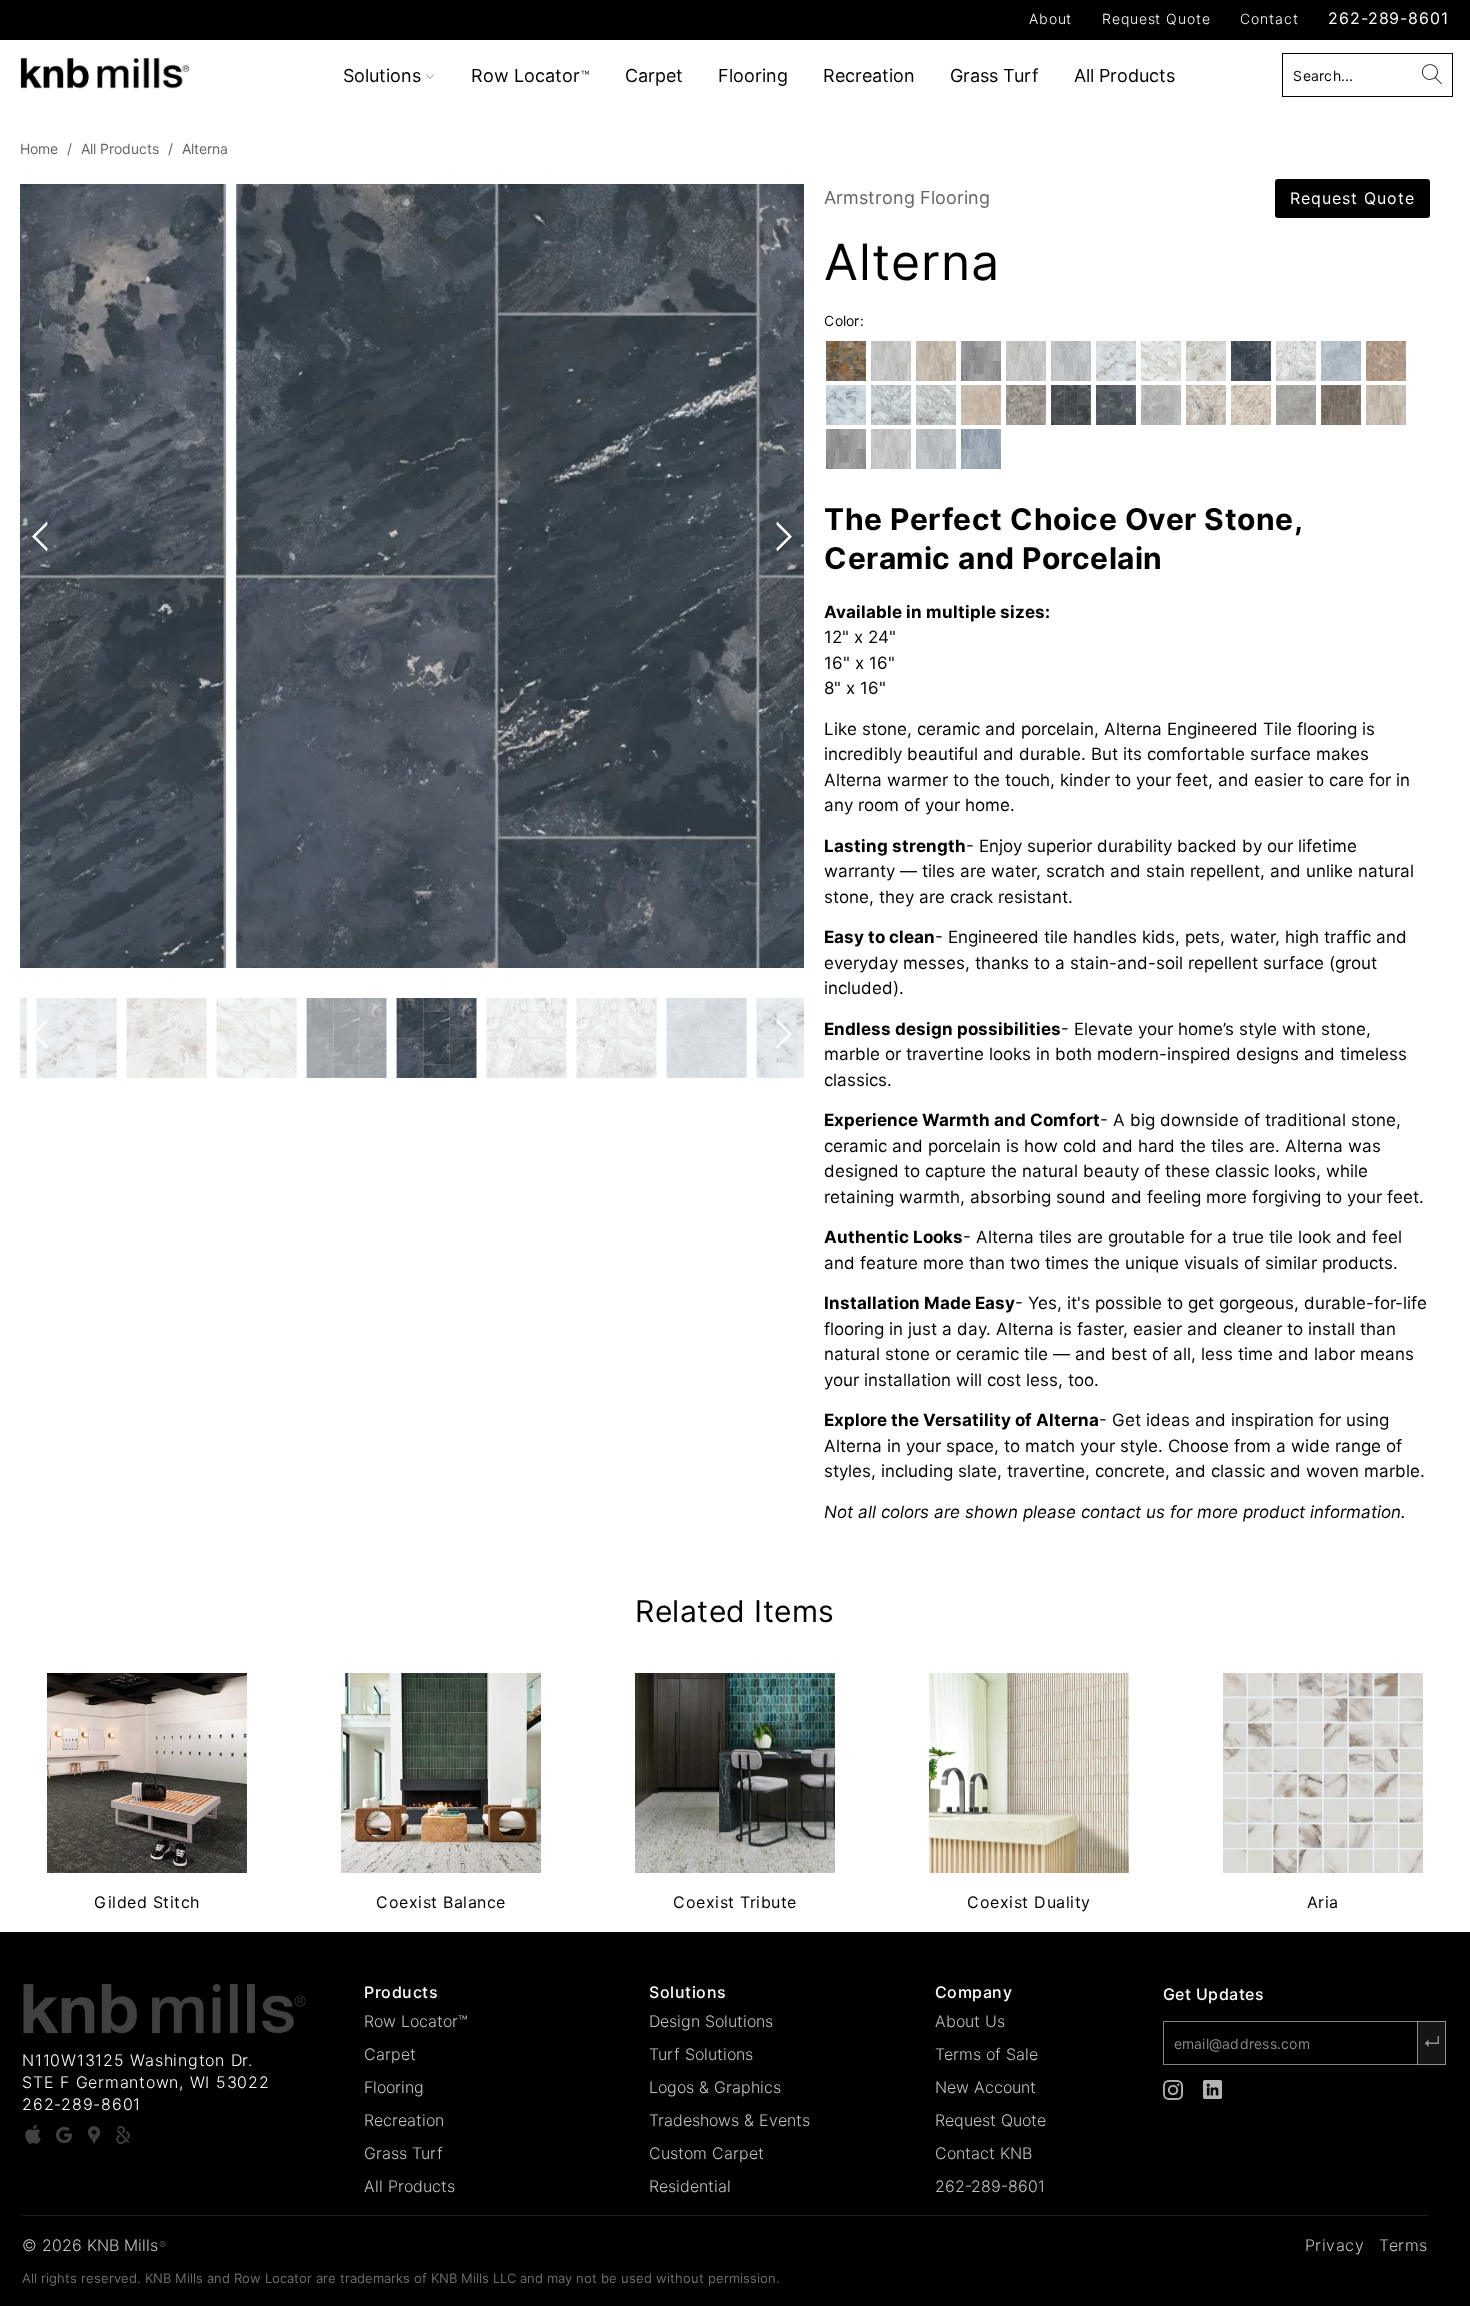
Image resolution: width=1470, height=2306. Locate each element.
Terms (1403, 2245)
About (1050, 18)
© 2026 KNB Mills (94, 2245)
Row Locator (530, 75)
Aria (1323, 1773)
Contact (1269, 18)
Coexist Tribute (735, 1773)
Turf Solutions (701, 2054)
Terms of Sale (986, 2054)
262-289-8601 (1388, 18)
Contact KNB (983, 2153)
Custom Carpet (706, 2153)
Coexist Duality (1029, 1773)
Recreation (869, 75)
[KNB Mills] (127, 69)
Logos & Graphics (715, 2087)
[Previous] (44, 576)
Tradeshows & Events (729, 2120)
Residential (690, 2186)
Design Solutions (711, 2021)
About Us (970, 2021)
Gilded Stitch (147, 1773)
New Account (985, 2087)
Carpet (654, 75)
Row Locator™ (416, 2021)
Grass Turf (994, 75)
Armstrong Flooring (907, 197)
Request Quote (1156, 18)
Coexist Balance (441, 1773)
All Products (1124, 75)
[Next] (780, 576)
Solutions (384, 75)
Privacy (1335, 2245)
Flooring (753, 75)
